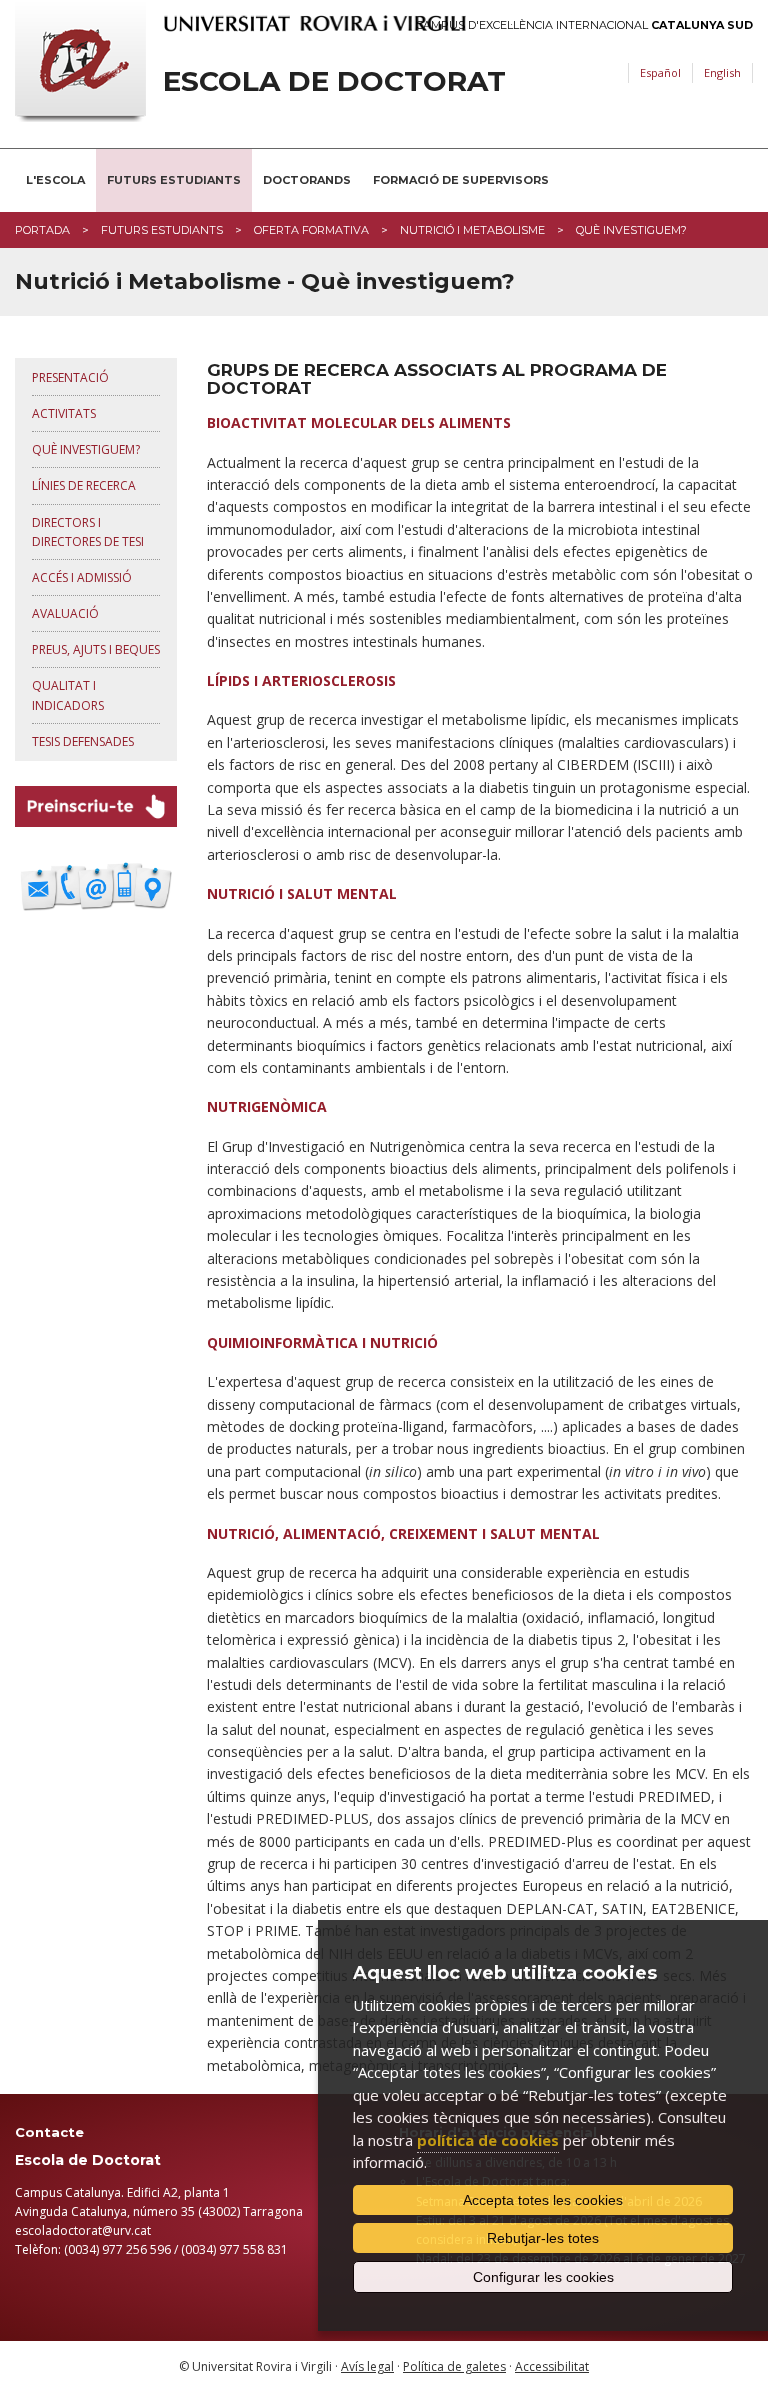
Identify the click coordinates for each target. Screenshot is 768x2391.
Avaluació (65, 613)
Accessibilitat (552, 2366)
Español (660, 72)
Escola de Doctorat (334, 81)
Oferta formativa (311, 230)
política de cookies (488, 2140)
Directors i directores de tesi (88, 532)
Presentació (70, 377)
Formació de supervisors (461, 180)
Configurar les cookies (543, 2277)
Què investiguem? (86, 449)
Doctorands (307, 180)
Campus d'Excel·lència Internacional (584, 25)
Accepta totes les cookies (543, 2200)
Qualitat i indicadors (68, 695)
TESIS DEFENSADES (83, 741)
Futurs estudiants (174, 180)
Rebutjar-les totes (543, 2238)
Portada (42, 230)
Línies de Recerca (84, 485)
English (722, 72)
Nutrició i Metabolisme (472, 230)
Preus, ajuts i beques (96, 649)
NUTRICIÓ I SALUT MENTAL (302, 893)
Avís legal (367, 2366)
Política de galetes (454, 2366)
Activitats (64, 413)
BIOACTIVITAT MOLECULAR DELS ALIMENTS (359, 422)
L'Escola (55, 180)
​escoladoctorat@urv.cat (83, 2230)
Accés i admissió (82, 577)
